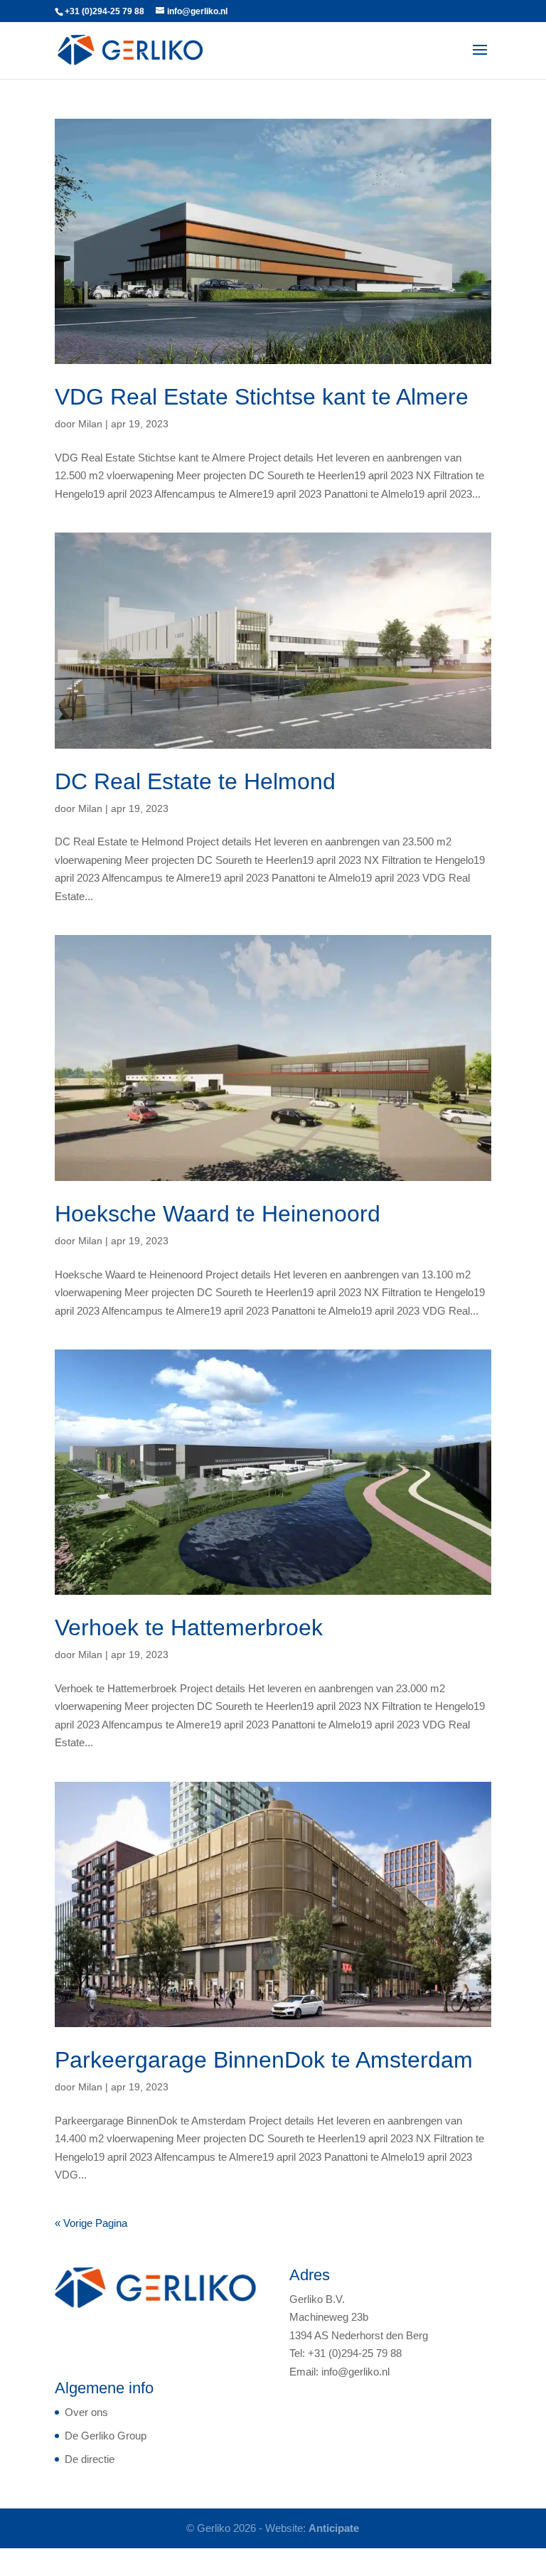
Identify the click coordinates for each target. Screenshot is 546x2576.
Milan (90, 424)
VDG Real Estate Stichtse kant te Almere (262, 397)
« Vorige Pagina (91, 2223)
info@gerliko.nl (355, 2372)
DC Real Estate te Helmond (195, 781)
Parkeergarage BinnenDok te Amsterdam (264, 2060)
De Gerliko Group (106, 2436)
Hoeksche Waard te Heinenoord (218, 1214)
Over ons (86, 2412)
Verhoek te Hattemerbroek (189, 1628)
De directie (90, 2459)
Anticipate (334, 2528)
